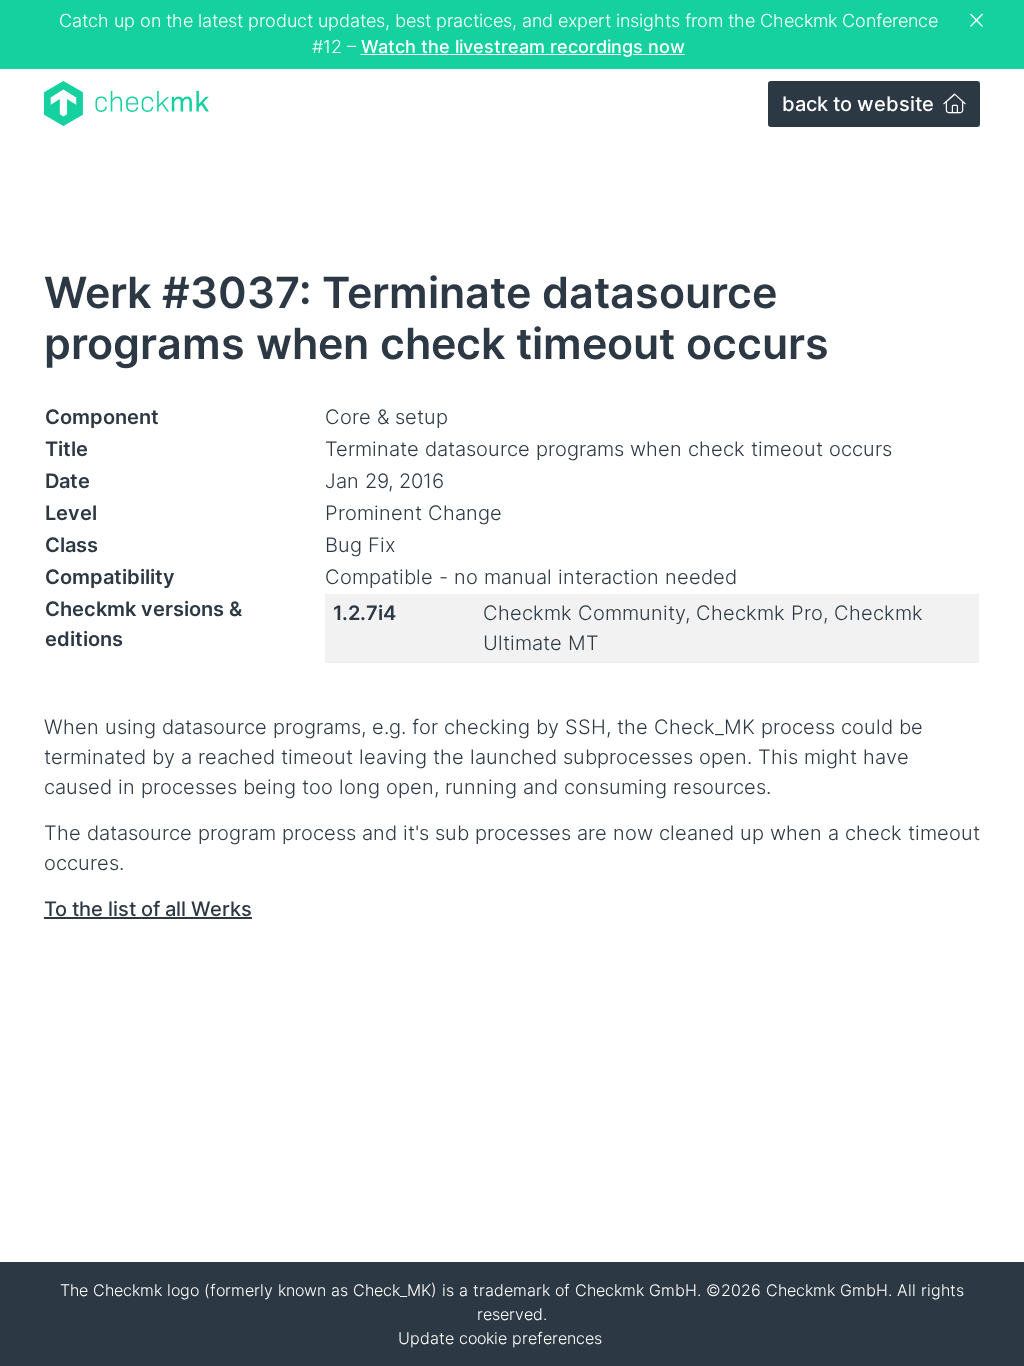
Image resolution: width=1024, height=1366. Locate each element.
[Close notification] (979, 21)
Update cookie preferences (500, 1338)
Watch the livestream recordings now (523, 46)
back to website (860, 104)
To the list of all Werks (148, 909)
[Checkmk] (126, 103)
